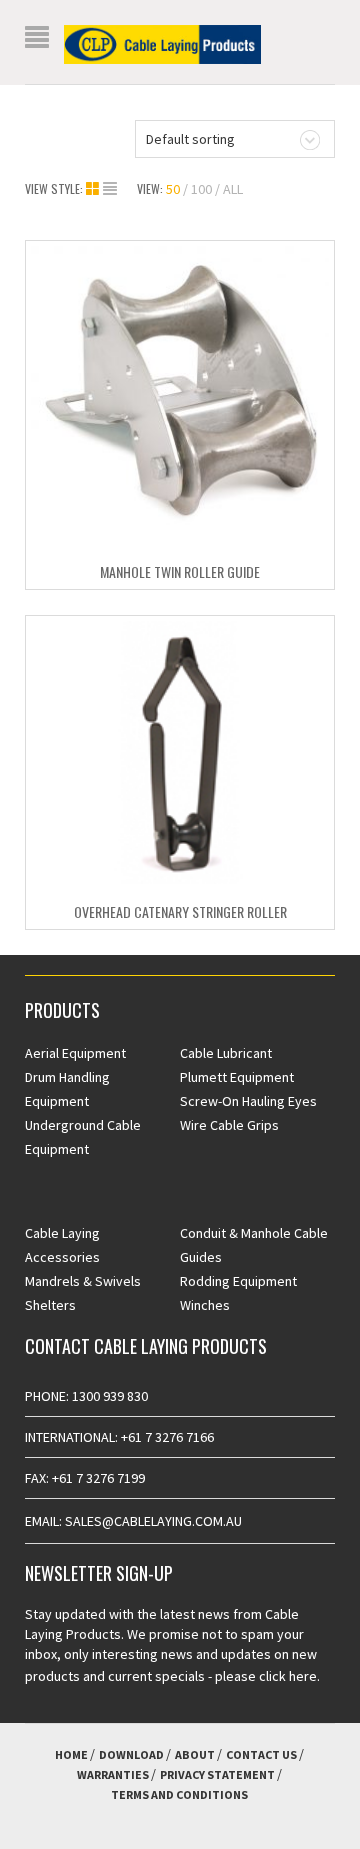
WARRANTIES (113, 1774)
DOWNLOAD (131, 1754)
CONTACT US (261, 1754)
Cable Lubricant (226, 1053)
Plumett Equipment (237, 1077)
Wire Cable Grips (229, 1125)
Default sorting (190, 139)
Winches (205, 1305)
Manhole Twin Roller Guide (180, 571)
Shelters (50, 1305)
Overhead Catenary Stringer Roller (180, 911)
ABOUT (195, 1754)
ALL (233, 189)
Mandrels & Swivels (83, 1281)
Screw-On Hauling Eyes (248, 1101)
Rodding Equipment (238, 1281)
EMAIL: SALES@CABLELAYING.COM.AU (133, 1521)
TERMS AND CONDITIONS (179, 1794)
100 (201, 189)
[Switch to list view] (110, 189)
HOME (71, 1754)
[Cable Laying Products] (162, 43)
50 (173, 189)
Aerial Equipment (75, 1053)
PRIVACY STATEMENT (217, 1774)
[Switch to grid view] (94, 189)
